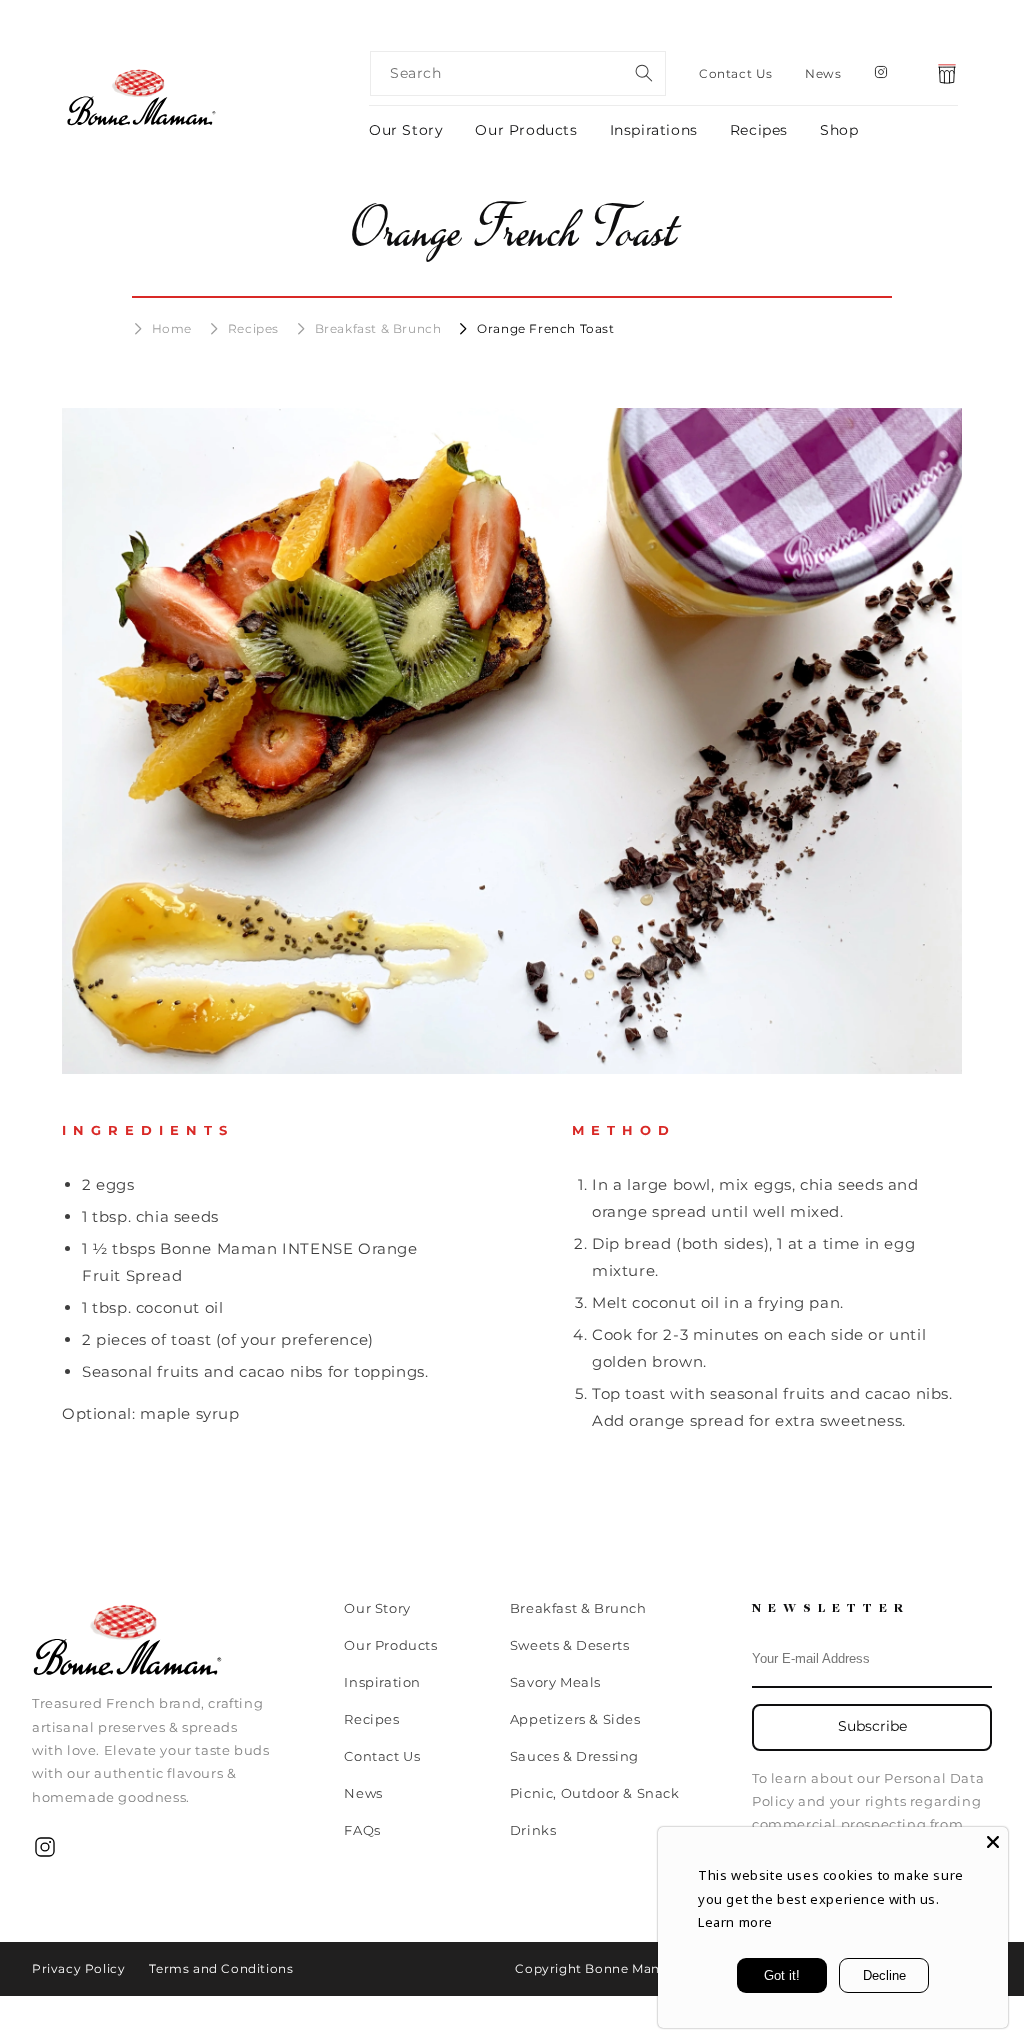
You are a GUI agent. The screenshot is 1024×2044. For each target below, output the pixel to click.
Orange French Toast (545, 328)
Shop (839, 130)
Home (172, 328)
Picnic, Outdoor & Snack (595, 1793)
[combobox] (518, 73)
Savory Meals (555, 1682)
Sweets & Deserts (570, 1645)
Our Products (526, 130)
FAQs (362, 1830)
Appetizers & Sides (575, 1719)
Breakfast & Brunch (378, 328)
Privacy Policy (78, 1968)
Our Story (406, 130)
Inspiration (382, 1682)
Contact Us (736, 73)
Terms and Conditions (221, 1968)
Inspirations (654, 130)
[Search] (644, 73)
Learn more (735, 1922)
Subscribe (872, 1726)
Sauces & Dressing (574, 1756)
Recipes (759, 130)
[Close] (993, 1842)
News (823, 73)
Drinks (533, 1830)
